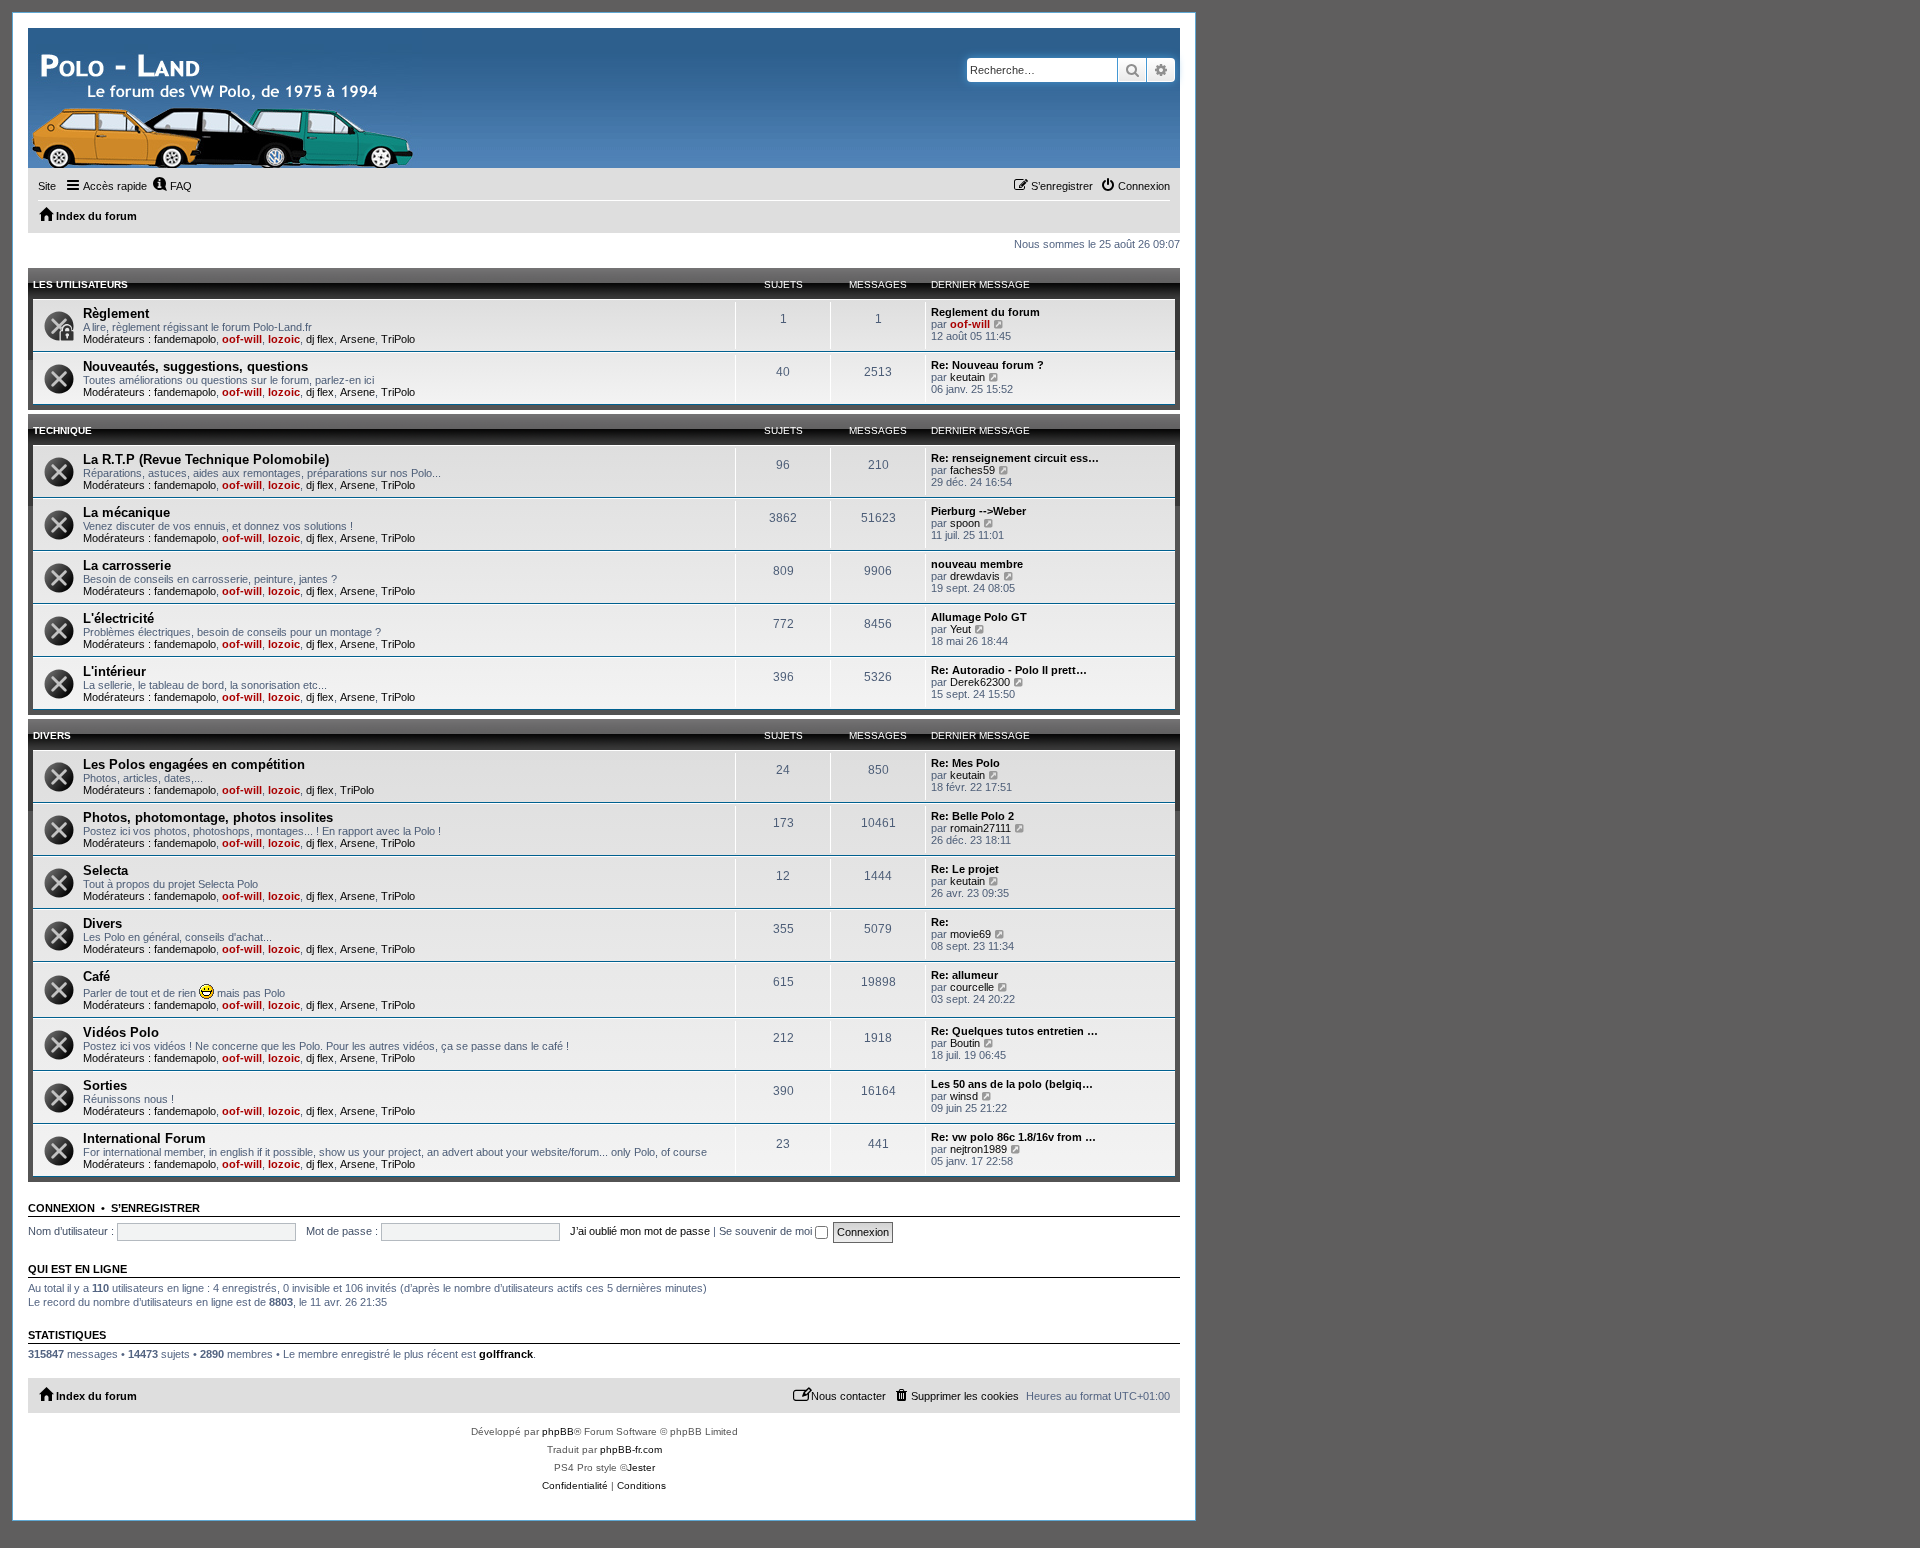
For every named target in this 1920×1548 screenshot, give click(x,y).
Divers (52, 735)
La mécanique (126, 512)
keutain (967, 377)
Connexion (61, 1208)
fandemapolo (185, 339)
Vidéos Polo (121, 1032)
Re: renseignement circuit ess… (1015, 458)
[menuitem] (172, 186)
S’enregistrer (155, 1208)
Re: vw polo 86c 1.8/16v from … (1013, 1137)
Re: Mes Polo (965, 763)
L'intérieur (114, 671)
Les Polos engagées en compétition (194, 764)
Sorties (105, 1085)
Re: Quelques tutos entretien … (1014, 1031)
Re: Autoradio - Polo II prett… (1009, 670)
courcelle (972, 987)
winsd (964, 1096)
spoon (965, 523)
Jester (641, 1467)
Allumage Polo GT (979, 617)
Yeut (960, 629)
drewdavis (975, 576)
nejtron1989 (978, 1149)
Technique (62, 430)
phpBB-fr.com (631, 1449)
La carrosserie (127, 565)
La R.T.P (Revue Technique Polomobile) (206, 459)
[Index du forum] (225, 98)
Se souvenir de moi (767, 1231)
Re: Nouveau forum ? (987, 365)
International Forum (144, 1138)
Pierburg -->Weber (978, 511)
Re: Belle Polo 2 (972, 816)
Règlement (116, 313)
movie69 (970, 934)
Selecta (105, 870)
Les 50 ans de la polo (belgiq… (1012, 1084)
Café (96, 976)
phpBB (558, 1431)
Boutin (965, 1043)
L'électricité (118, 618)
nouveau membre (977, 564)
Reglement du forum (985, 312)
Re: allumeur (964, 975)
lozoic (284, 339)
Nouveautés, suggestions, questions (195, 366)
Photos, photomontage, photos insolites (208, 817)
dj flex (320, 339)
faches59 (972, 470)
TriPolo (398, 339)
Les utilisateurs (80, 284)
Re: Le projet (965, 869)
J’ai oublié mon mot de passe (640, 1231)
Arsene (357, 339)
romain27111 (980, 828)
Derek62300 (980, 682)
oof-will (242, 339)
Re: (940, 922)
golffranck (506, 1354)
